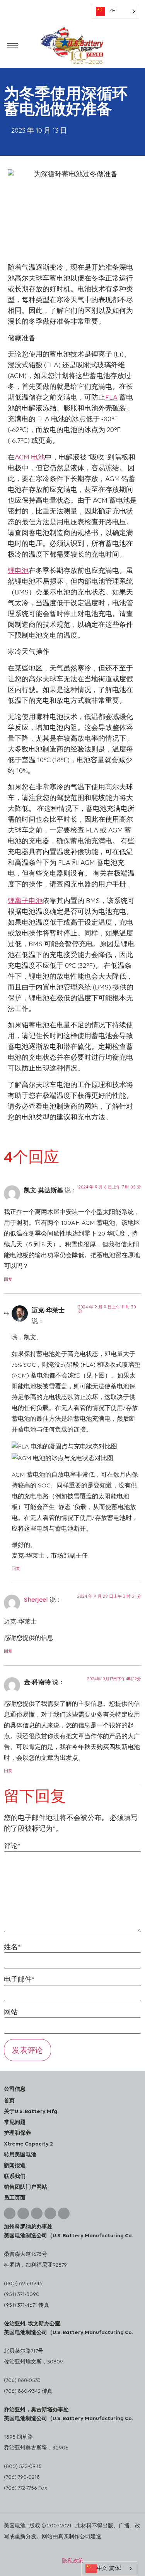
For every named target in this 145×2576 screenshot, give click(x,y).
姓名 (12, 1948)
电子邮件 (19, 1980)
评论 (12, 1847)
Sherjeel (36, 1600)
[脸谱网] (50, 2213)
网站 (11, 2013)
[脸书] (10, 2213)
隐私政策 (73, 2561)
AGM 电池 (30, 458)
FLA (111, 398)
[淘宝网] (37, 2213)
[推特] (64, 2213)
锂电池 (18, 571)
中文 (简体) (109, 2568)
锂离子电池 (25, 901)
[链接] (23, 2213)
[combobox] (109, 2569)
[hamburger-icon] (13, 45)
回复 (8, 1280)
